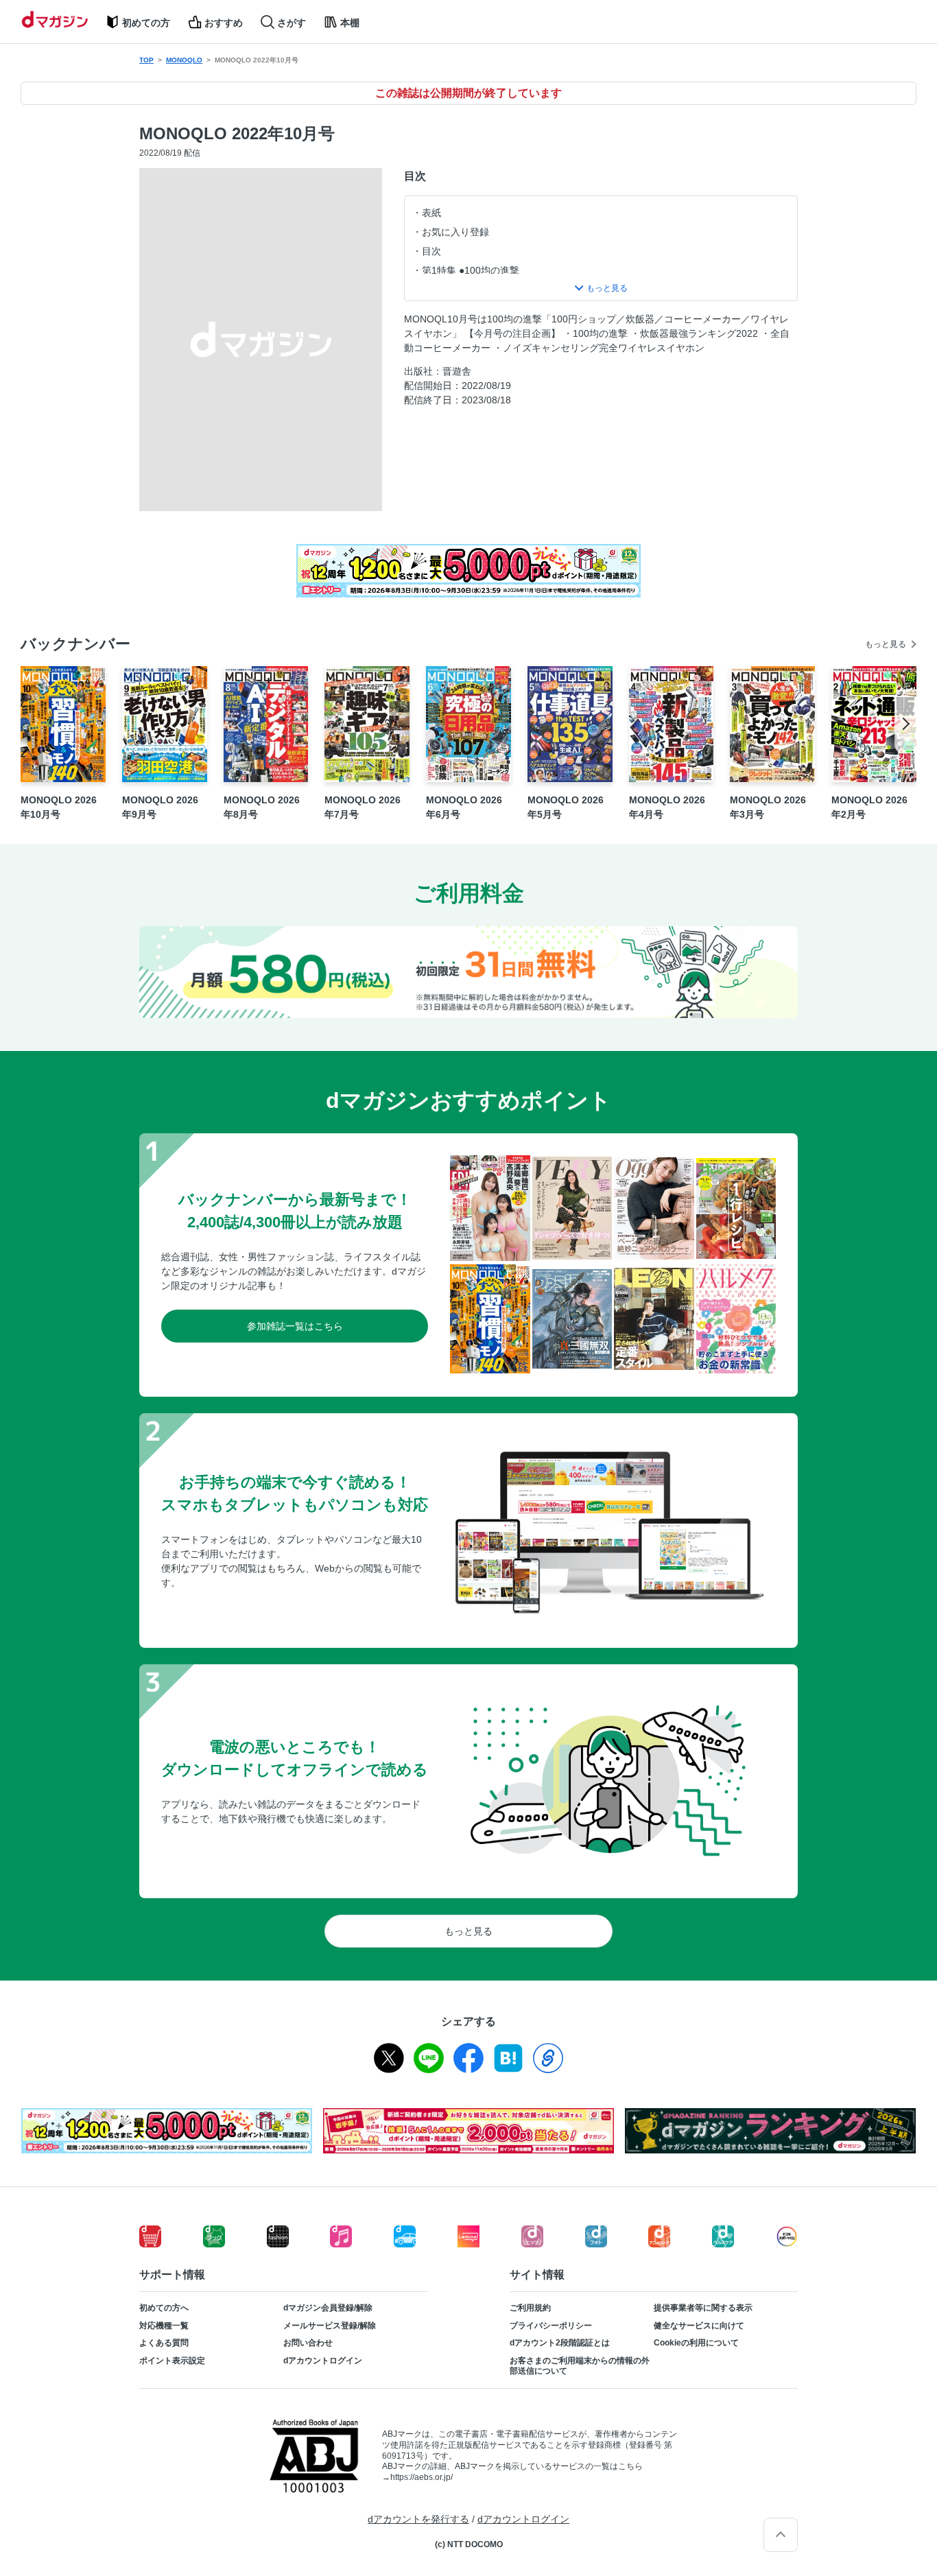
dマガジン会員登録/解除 (328, 2308)
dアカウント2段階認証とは (560, 2343)
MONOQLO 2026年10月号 (59, 807)
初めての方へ (164, 2308)
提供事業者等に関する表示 (703, 2308)
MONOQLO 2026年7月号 (363, 807)
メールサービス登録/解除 (330, 2326)
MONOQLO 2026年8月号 (262, 807)
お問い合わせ (308, 2343)
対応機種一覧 (164, 2326)
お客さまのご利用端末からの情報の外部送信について (580, 2366)
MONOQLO (184, 60)
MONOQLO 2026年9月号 (160, 807)
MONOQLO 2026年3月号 (768, 807)
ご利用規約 (530, 2308)
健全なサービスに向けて (699, 2326)
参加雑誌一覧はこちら (295, 1326)
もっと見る (886, 644)
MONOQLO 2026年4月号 (667, 807)
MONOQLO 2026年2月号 (869, 807)
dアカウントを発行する (418, 2519)
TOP (146, 60)
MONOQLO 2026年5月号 (566, 807)
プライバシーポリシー (551, 2326)
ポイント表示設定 (172, 2361)
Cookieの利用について (696, 2343)
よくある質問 (164, 2343)
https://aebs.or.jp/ (422, 2477)
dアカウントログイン (323, 2361)
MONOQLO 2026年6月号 (464, 807)
